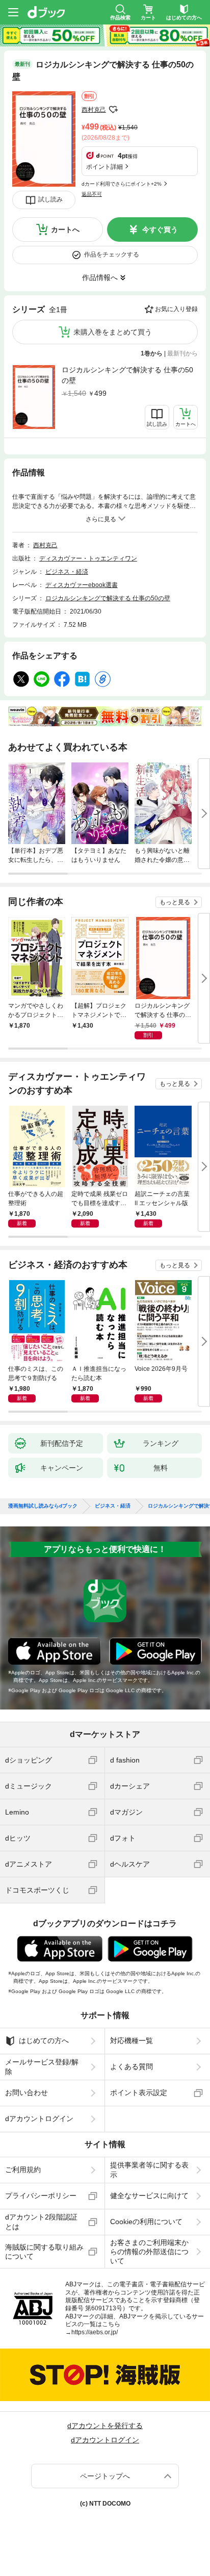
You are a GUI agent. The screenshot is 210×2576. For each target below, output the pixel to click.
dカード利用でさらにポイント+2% (122, 184)
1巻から (152, 353)
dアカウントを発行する (105, 2426)
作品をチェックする (112, 254)
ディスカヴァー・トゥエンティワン (88, 558)
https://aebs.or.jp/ (95, 2332)
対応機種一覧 (132, 2041)
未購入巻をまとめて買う (113, 332)
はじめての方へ (44, 2041)
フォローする (113, 110)
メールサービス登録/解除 (42, 2067)
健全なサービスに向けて (149, 2196)
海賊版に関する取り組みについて (44, 2252)
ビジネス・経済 (67, 572)
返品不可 (92, 194)
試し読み (50, 199)
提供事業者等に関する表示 (149, 2170)
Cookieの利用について (146, 2222)
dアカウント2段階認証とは (41, 2222)
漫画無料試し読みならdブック (43, 1506)
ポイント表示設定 (139, 2093)
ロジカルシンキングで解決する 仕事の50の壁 (127, 375)
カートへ (65, 229)
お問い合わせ (27, 2093)
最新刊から (182, 353)
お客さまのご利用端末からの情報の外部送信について (149, 2252)
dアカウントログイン (39, 2119)
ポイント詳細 (104, 167)
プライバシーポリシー (41, 2196)
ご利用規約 (23, 2170)
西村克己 (94, 110)
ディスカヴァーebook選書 (82, 585)
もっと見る (175, 902)
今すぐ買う (160, 229)
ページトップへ (105, 2476)
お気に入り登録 (176, 309)
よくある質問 (132, 2067)
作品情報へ (100, 277)
